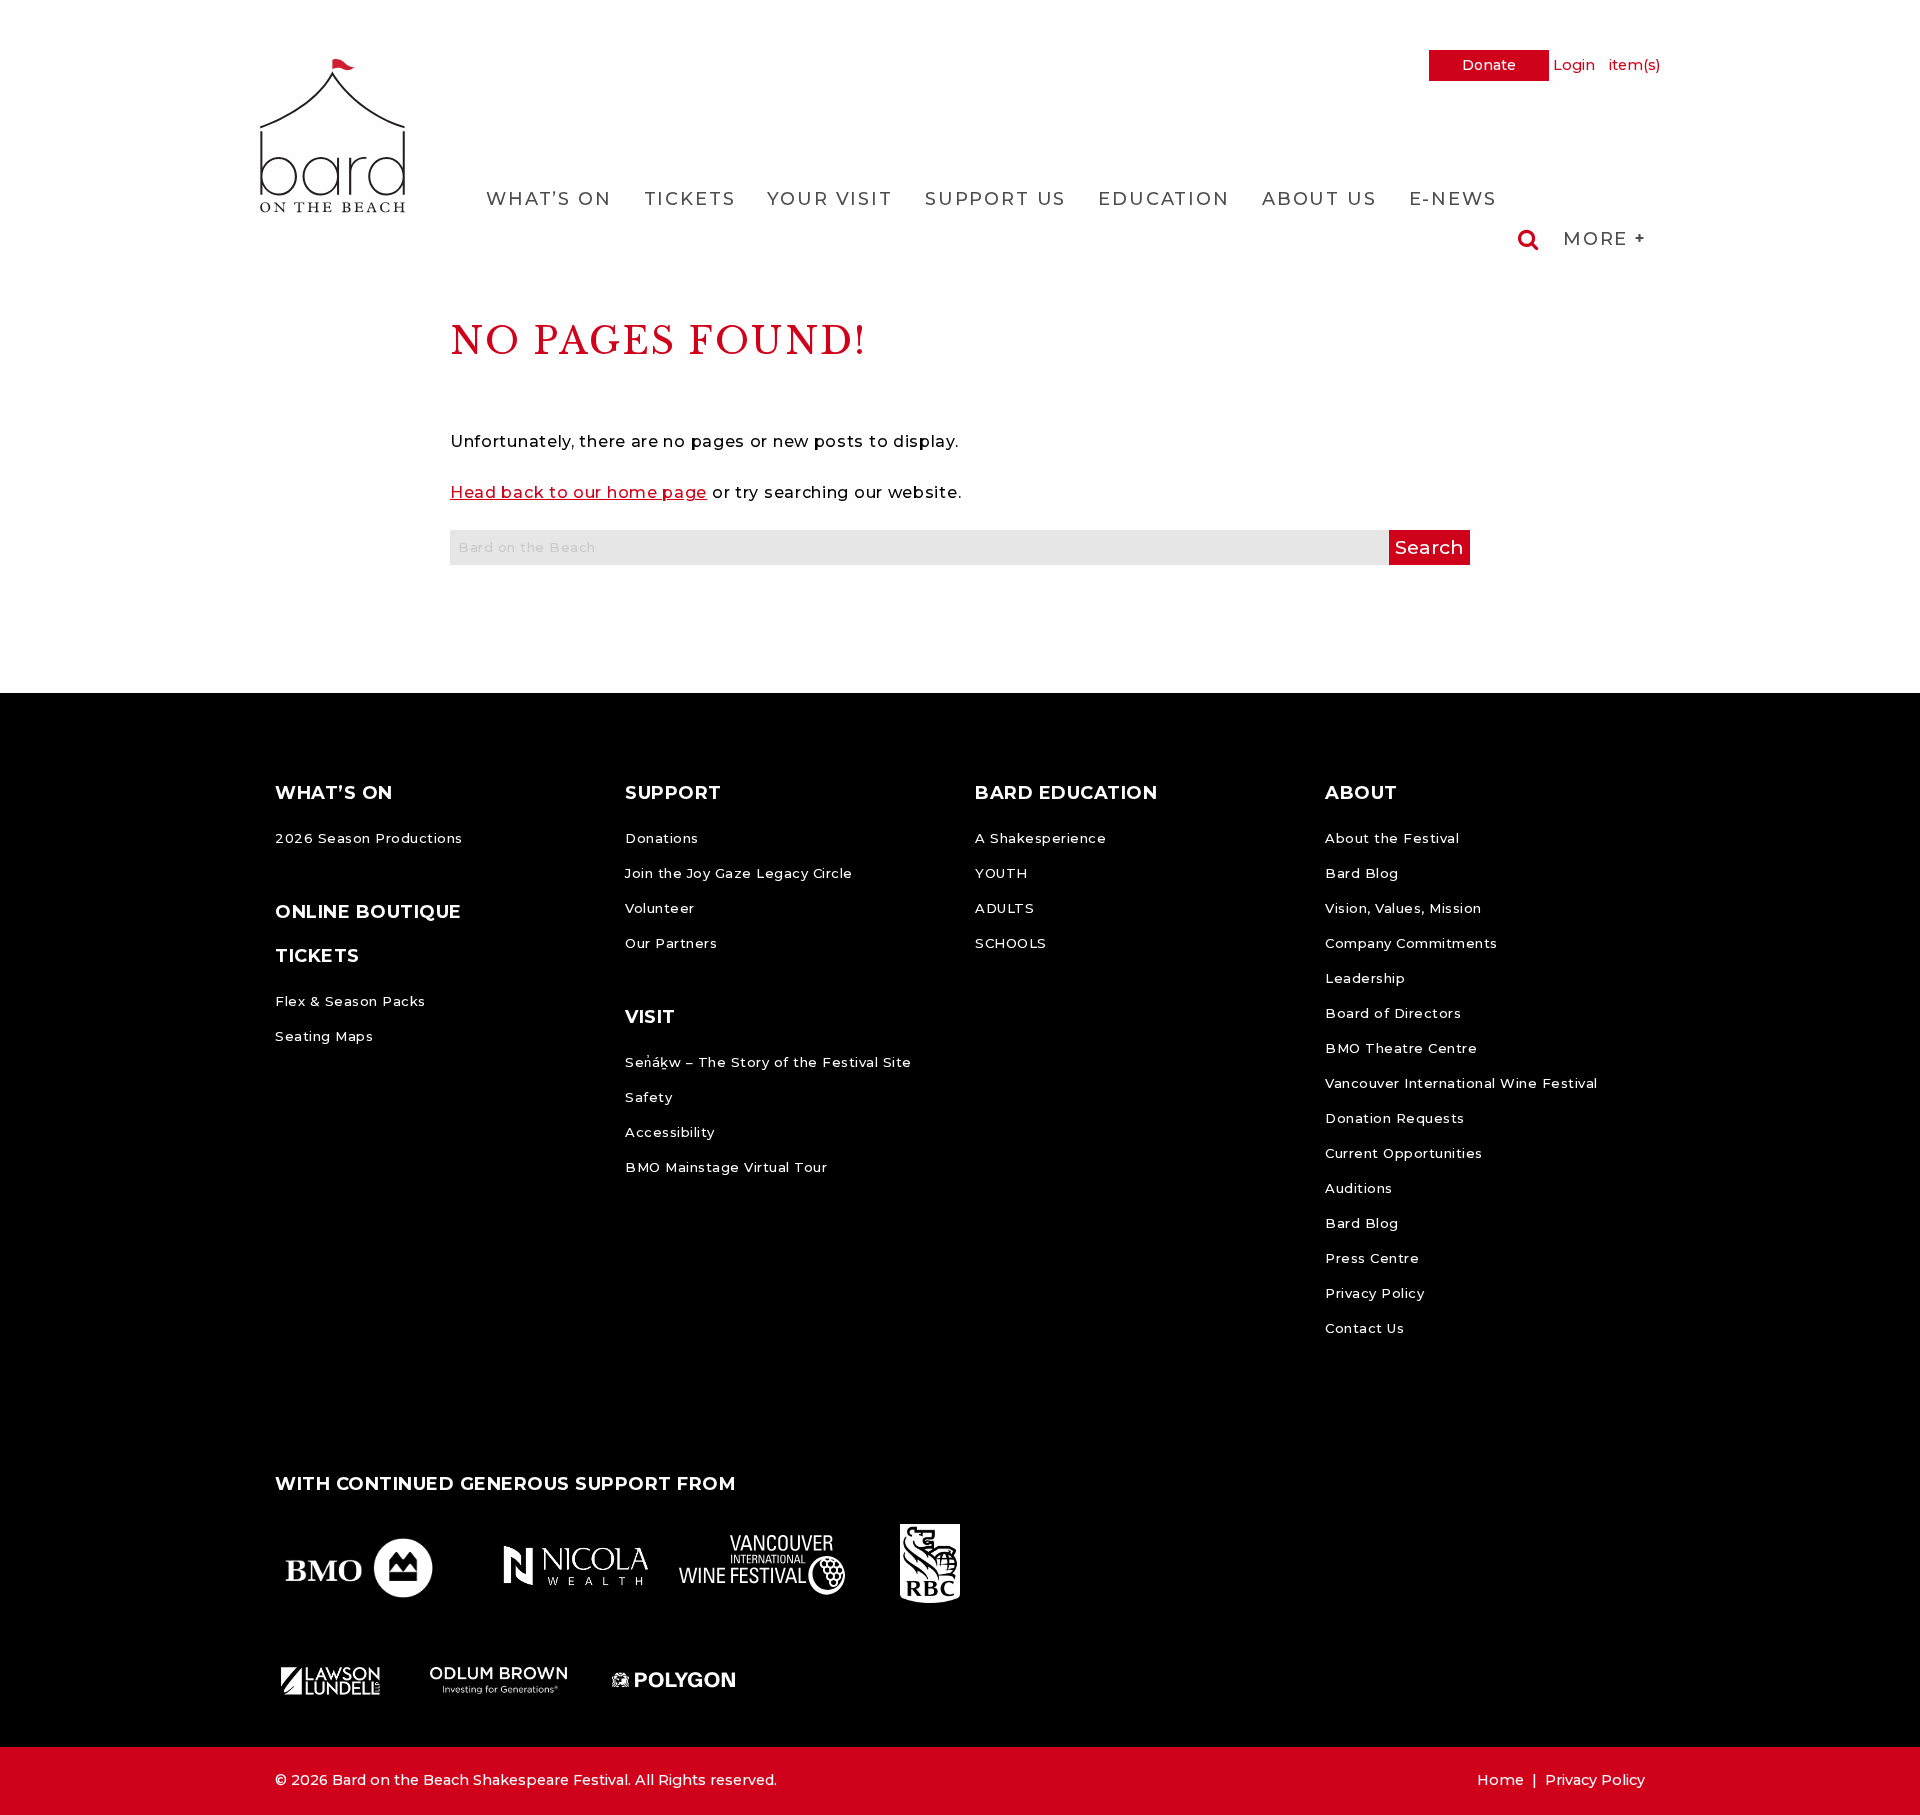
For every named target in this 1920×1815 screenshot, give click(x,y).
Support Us (995, 199)
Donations (662, 838)
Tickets (690, 199)
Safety (648, 1097)
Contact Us (1364, 1328)
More (1599, 239)
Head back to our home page (578, 492)
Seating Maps (324, 1036)
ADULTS (1004, 908)
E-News (1453, 199)
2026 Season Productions (369, 838)
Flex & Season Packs (350, 1001)
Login (1574, 65)
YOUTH (1001, 873)
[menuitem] (549, 199)
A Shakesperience (1040, 838)
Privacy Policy (1374, 1293)
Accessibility (670, 1132)
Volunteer (660, 908)
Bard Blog (1362, 873)
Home (1500, 1780)
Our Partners (671, 943)
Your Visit (829, 199)
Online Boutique (368, 912)
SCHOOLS (1011, 943)
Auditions (1359, 1188)
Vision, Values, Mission (1403, 908)
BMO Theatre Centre (1401, 1048)
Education (1164, 199)
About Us (1319, 199)
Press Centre (1372, 1258)
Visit (650, 1017)
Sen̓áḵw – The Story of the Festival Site (768, 1062)
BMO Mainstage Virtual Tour (726, 1167)
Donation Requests (1395, 1118)
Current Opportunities (1404, 1153)
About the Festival (1392, 838)
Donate (1489, 65)
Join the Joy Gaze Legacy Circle (739, 873)
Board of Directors (1393, 1013)
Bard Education (1066, 793)
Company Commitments (1411, 943)
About (1361, 793)
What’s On (549, 199)
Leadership (1365, 978)
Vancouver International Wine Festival (1461, 1083)
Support (673, 793)
